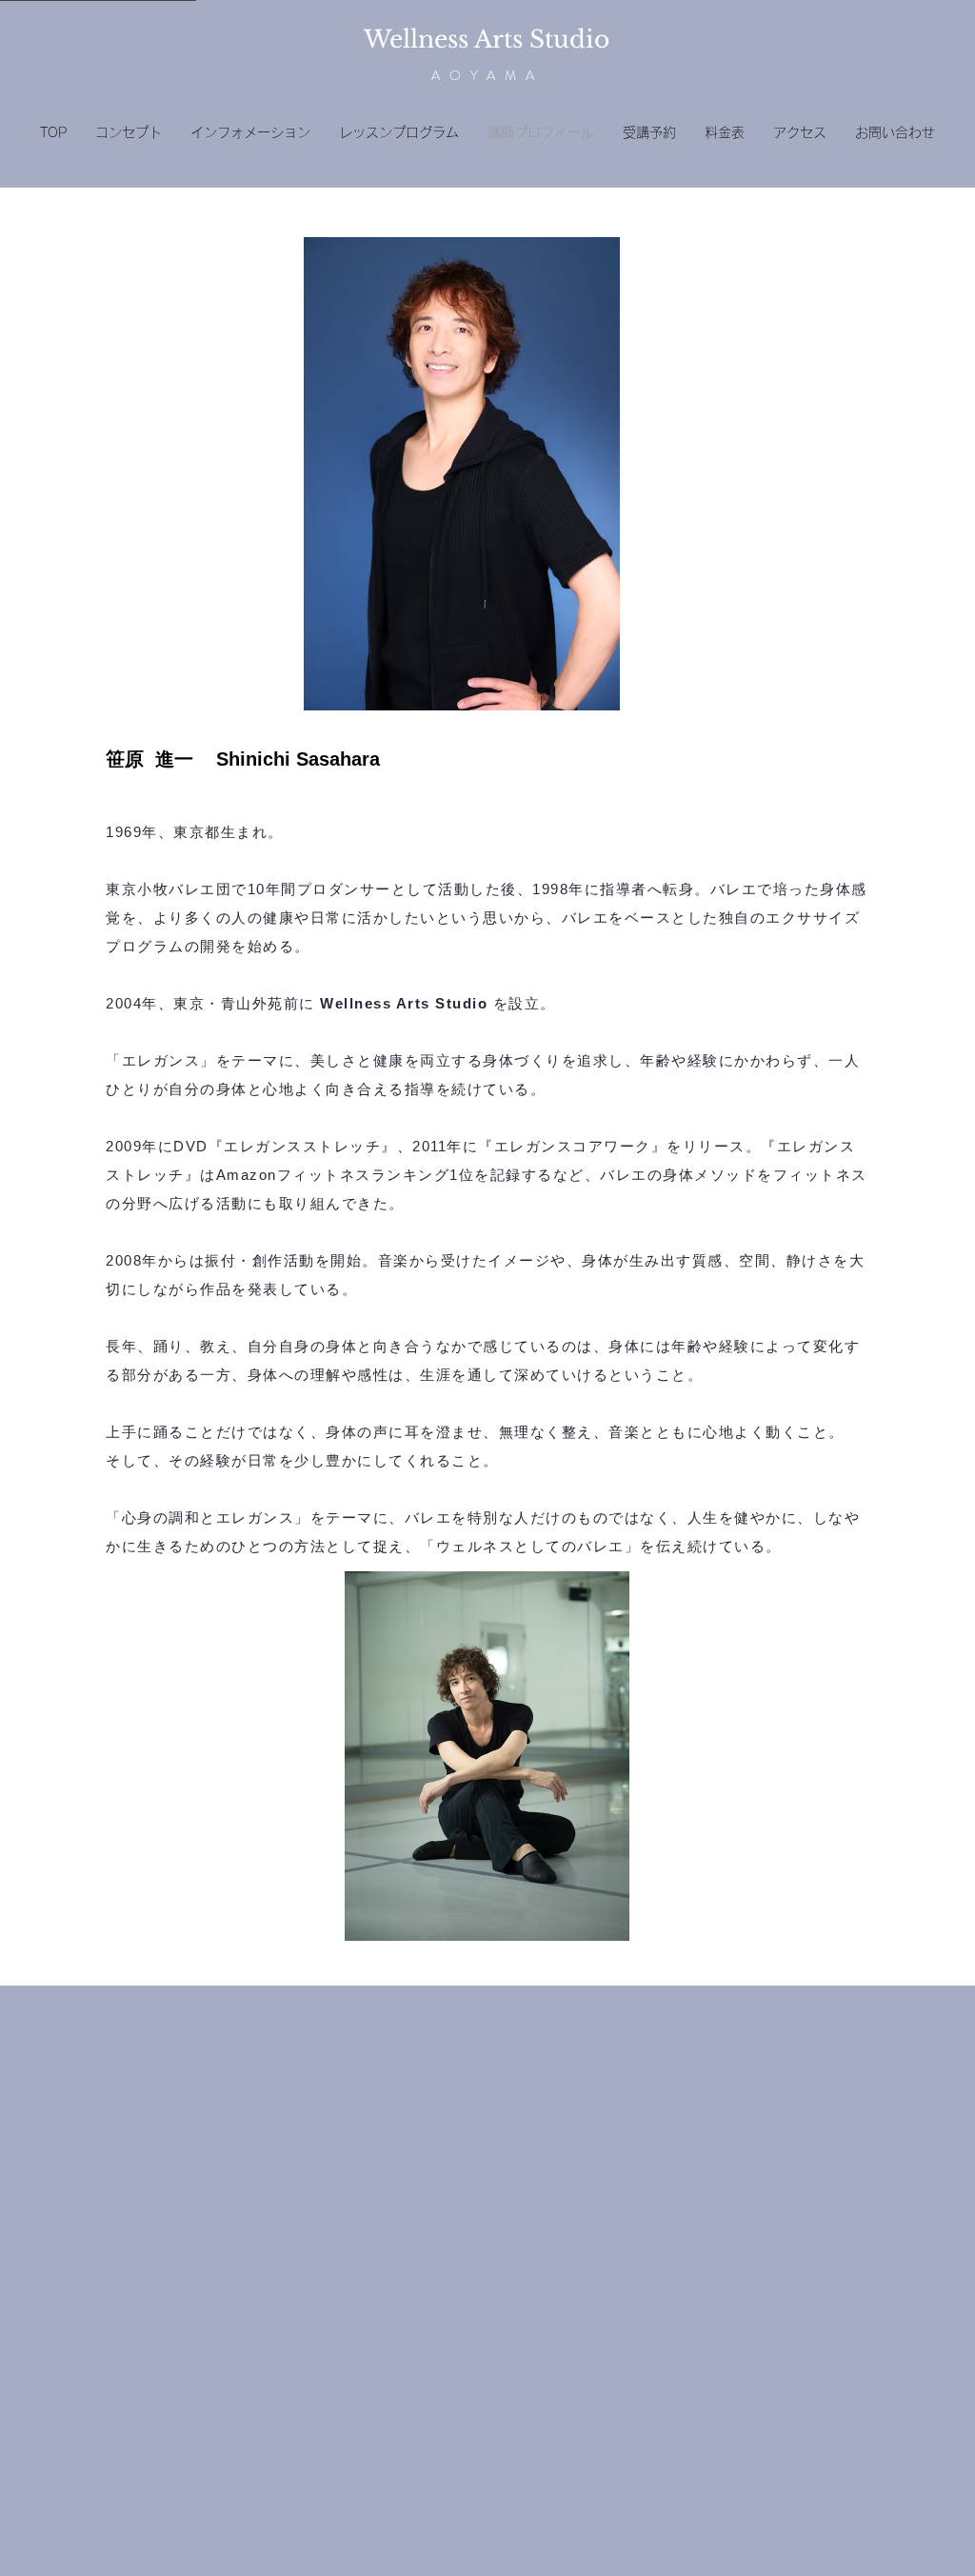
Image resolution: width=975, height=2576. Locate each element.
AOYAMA (487, 75)
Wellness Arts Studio (487, 40)
